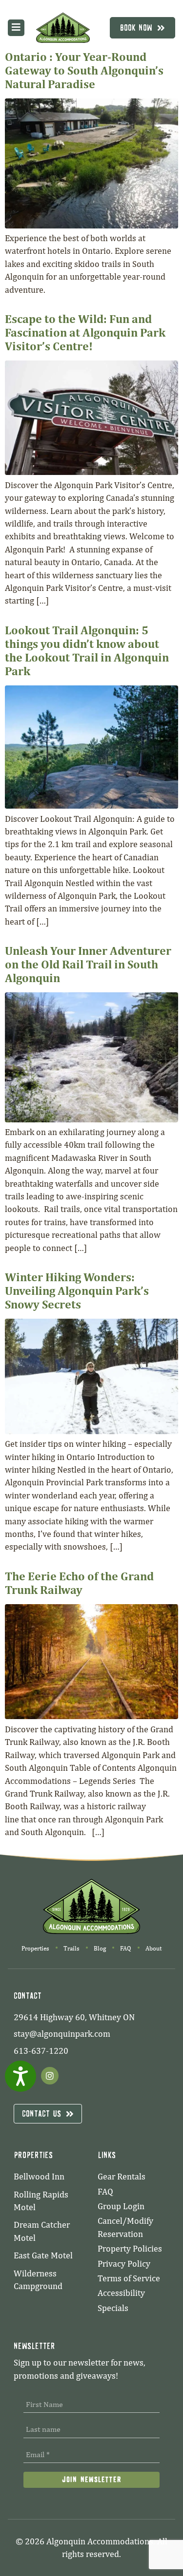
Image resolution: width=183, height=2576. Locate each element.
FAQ (126, 1948)
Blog (100, 1948)
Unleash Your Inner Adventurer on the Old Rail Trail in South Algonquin (88, 964)
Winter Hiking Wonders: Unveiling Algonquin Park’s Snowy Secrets (77, 1290)
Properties (35, 1948)
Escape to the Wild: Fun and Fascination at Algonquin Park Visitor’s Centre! (85, 332)
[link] (63, 28)
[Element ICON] (16, 27)
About (153, 1948)
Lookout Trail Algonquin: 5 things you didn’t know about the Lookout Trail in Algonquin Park (87, 650)
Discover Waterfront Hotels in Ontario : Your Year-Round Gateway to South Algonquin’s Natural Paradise (85, 63)
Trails (71, 1948)
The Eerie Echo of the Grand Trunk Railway (79, 1583)
